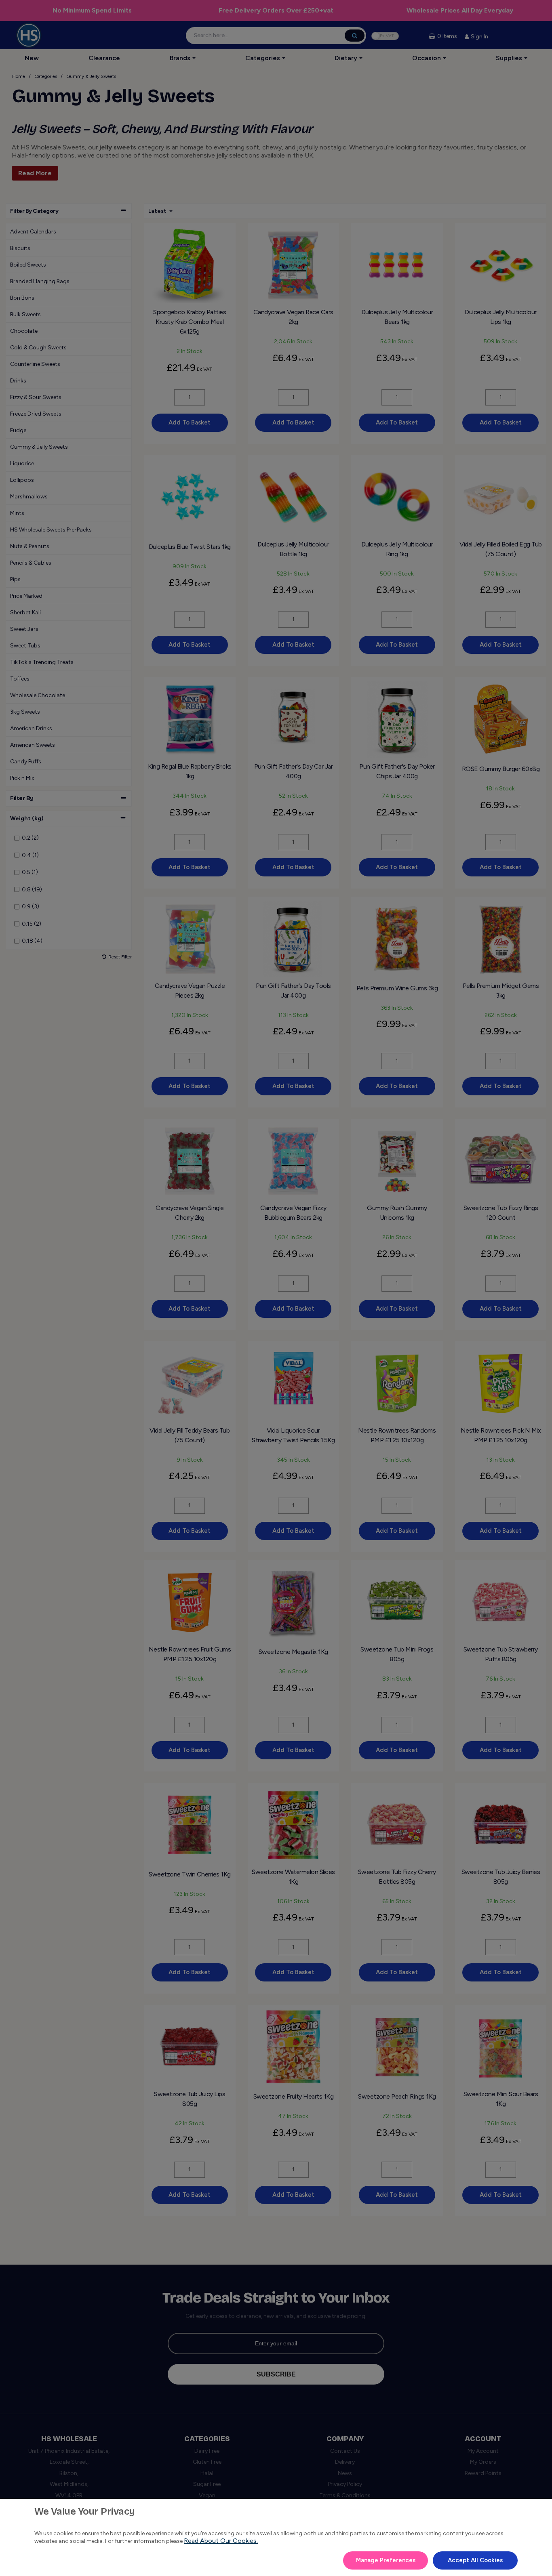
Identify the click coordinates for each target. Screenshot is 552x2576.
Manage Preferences (386, 2560)
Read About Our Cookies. (221, 2541)
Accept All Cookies (475, 2560)
